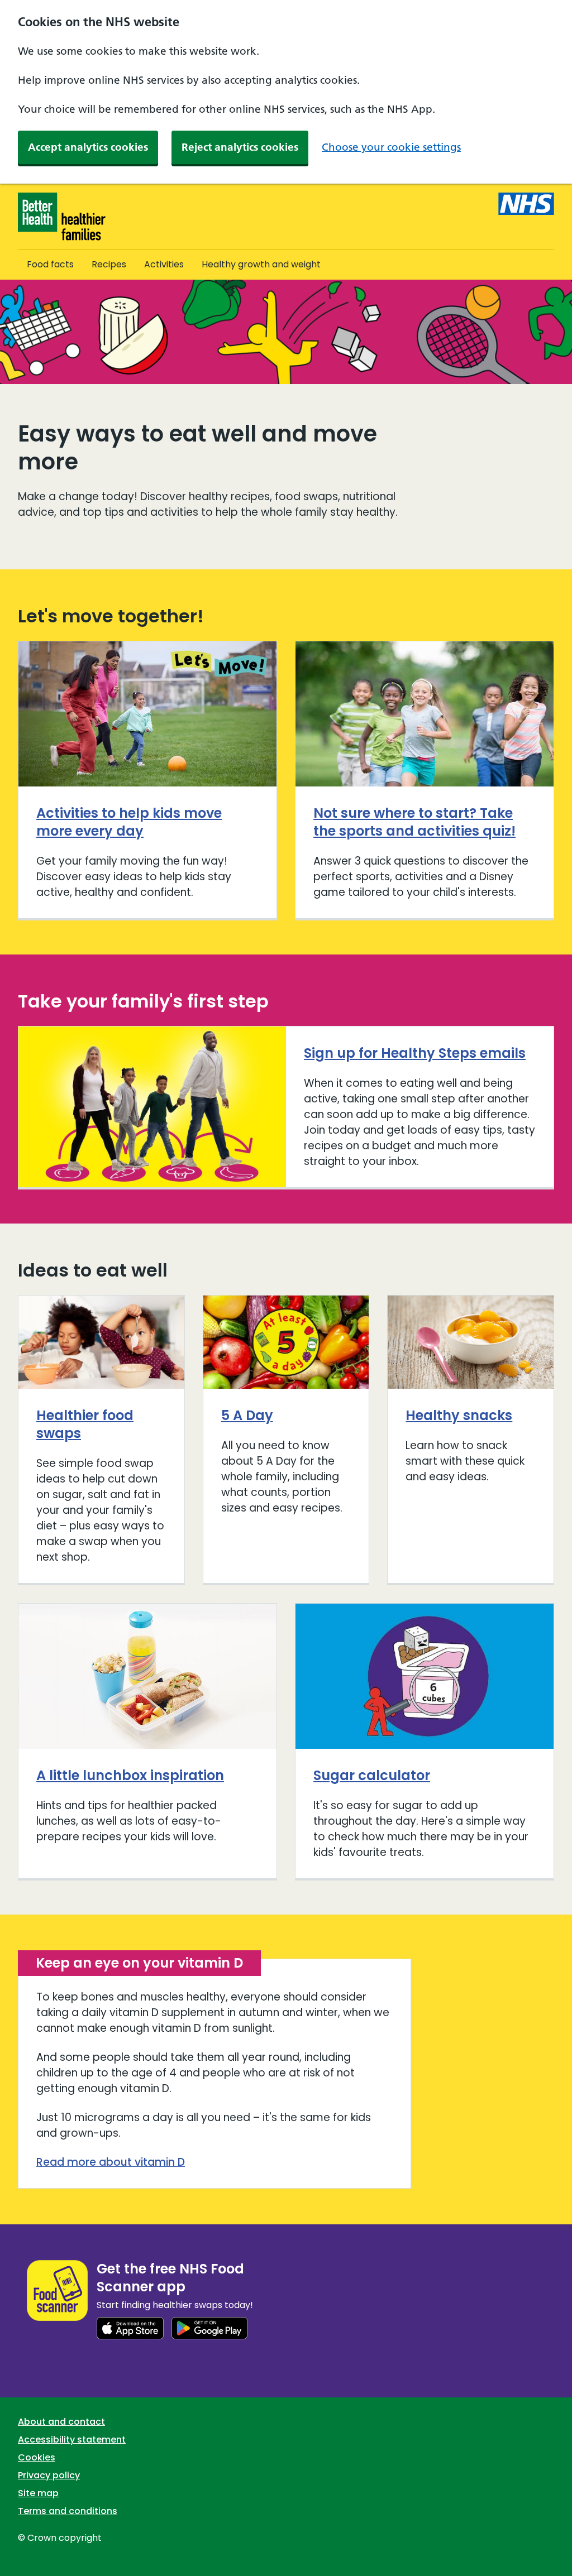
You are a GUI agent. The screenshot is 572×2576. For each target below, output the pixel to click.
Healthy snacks (459, 1415)
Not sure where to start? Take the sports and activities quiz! (414, 822)
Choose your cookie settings (391, 147)
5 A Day (247, 1415)
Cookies (37, 2457)
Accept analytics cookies (88, 147)
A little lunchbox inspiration (130, 1775)
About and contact (61, 2422)
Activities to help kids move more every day (129, 822)
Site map (38, 2493)
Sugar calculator (372, 1775)
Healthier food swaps (85, 1424)
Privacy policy (49, 2475)
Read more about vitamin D (111, 2162)
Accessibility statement (72, 2440)
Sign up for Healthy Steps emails (415, 1053)
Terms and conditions (68, 2511)
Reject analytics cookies (240, 147)
